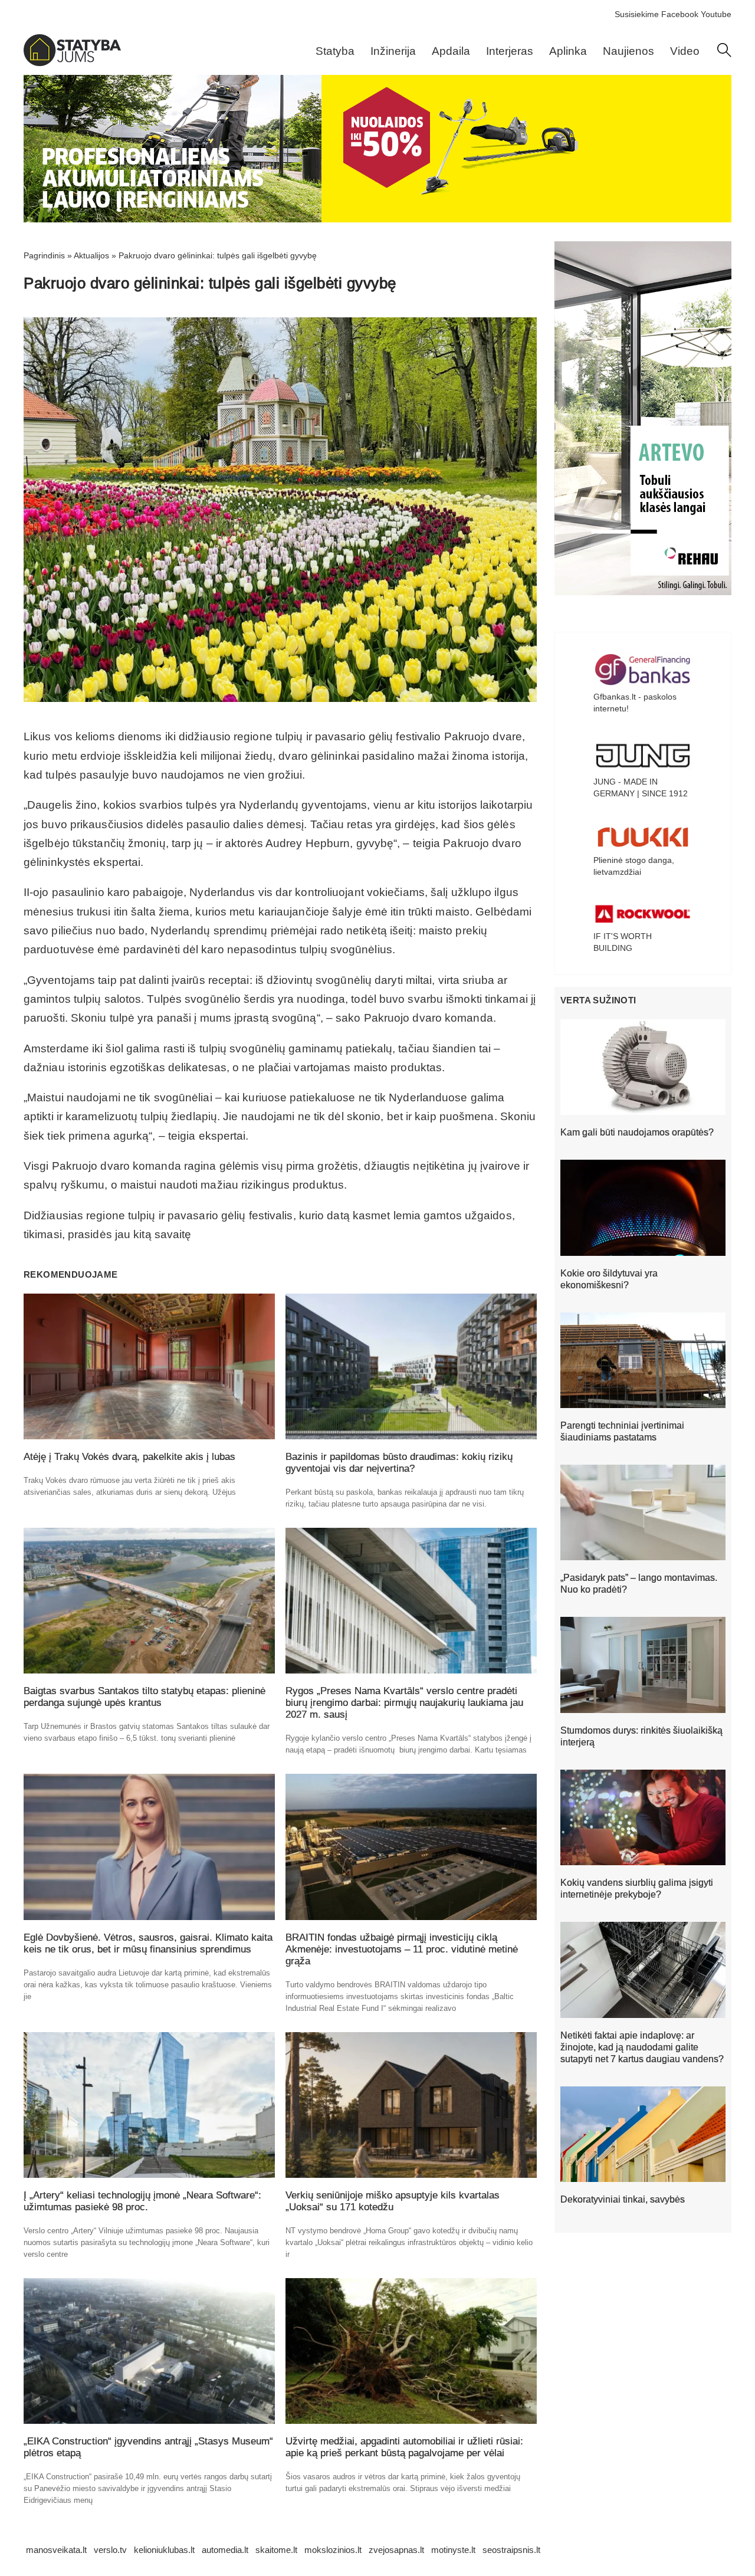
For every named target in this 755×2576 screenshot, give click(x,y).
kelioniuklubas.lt (164, 2550)
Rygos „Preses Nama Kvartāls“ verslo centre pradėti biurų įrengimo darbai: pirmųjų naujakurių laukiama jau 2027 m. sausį (404, 1703)
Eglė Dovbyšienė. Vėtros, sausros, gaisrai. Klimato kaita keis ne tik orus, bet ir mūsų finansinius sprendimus (148, 1943)
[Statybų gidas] (72, 63)
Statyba (335, 51)
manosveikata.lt (56, 2550)
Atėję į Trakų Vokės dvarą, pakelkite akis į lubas (129, 1457)
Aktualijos (91, 255)
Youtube (716, 14)
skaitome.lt (276, 2550)
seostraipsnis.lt (511, 2550)
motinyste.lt (453, 2550)
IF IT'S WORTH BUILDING (623, 942)
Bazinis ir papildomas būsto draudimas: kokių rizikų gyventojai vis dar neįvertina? (399, 1463)
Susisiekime (637, 14)
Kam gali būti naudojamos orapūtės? (637, 1132)
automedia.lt (225, 2550)
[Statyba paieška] (724, 54)
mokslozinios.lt (333, 2550)
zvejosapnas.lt (396, 2550)
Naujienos (628, 51)
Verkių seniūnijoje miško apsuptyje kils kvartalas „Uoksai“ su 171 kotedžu (393, 2201)
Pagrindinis (44, 255)
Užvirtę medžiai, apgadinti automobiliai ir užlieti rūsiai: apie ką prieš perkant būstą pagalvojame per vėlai (404, 2447)
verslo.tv (110, 2550)
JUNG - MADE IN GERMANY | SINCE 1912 (641, 787)
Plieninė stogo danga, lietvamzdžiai (634, 866)
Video (685, 51)
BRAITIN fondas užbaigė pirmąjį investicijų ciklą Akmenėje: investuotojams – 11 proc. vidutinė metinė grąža (402, 1949)
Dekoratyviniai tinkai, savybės (623, 2199)
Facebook (680, 14)
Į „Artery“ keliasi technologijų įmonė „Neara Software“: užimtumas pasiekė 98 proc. (142, 2201)
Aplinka (568, 51)
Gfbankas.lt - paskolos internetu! (635, 703)
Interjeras (510, 51)
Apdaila (451, 51)
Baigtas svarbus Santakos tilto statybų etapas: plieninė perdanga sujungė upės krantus (145, 1697)
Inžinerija (393, 51)
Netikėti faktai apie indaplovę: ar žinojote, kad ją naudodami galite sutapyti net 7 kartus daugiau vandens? (642, 2047)
